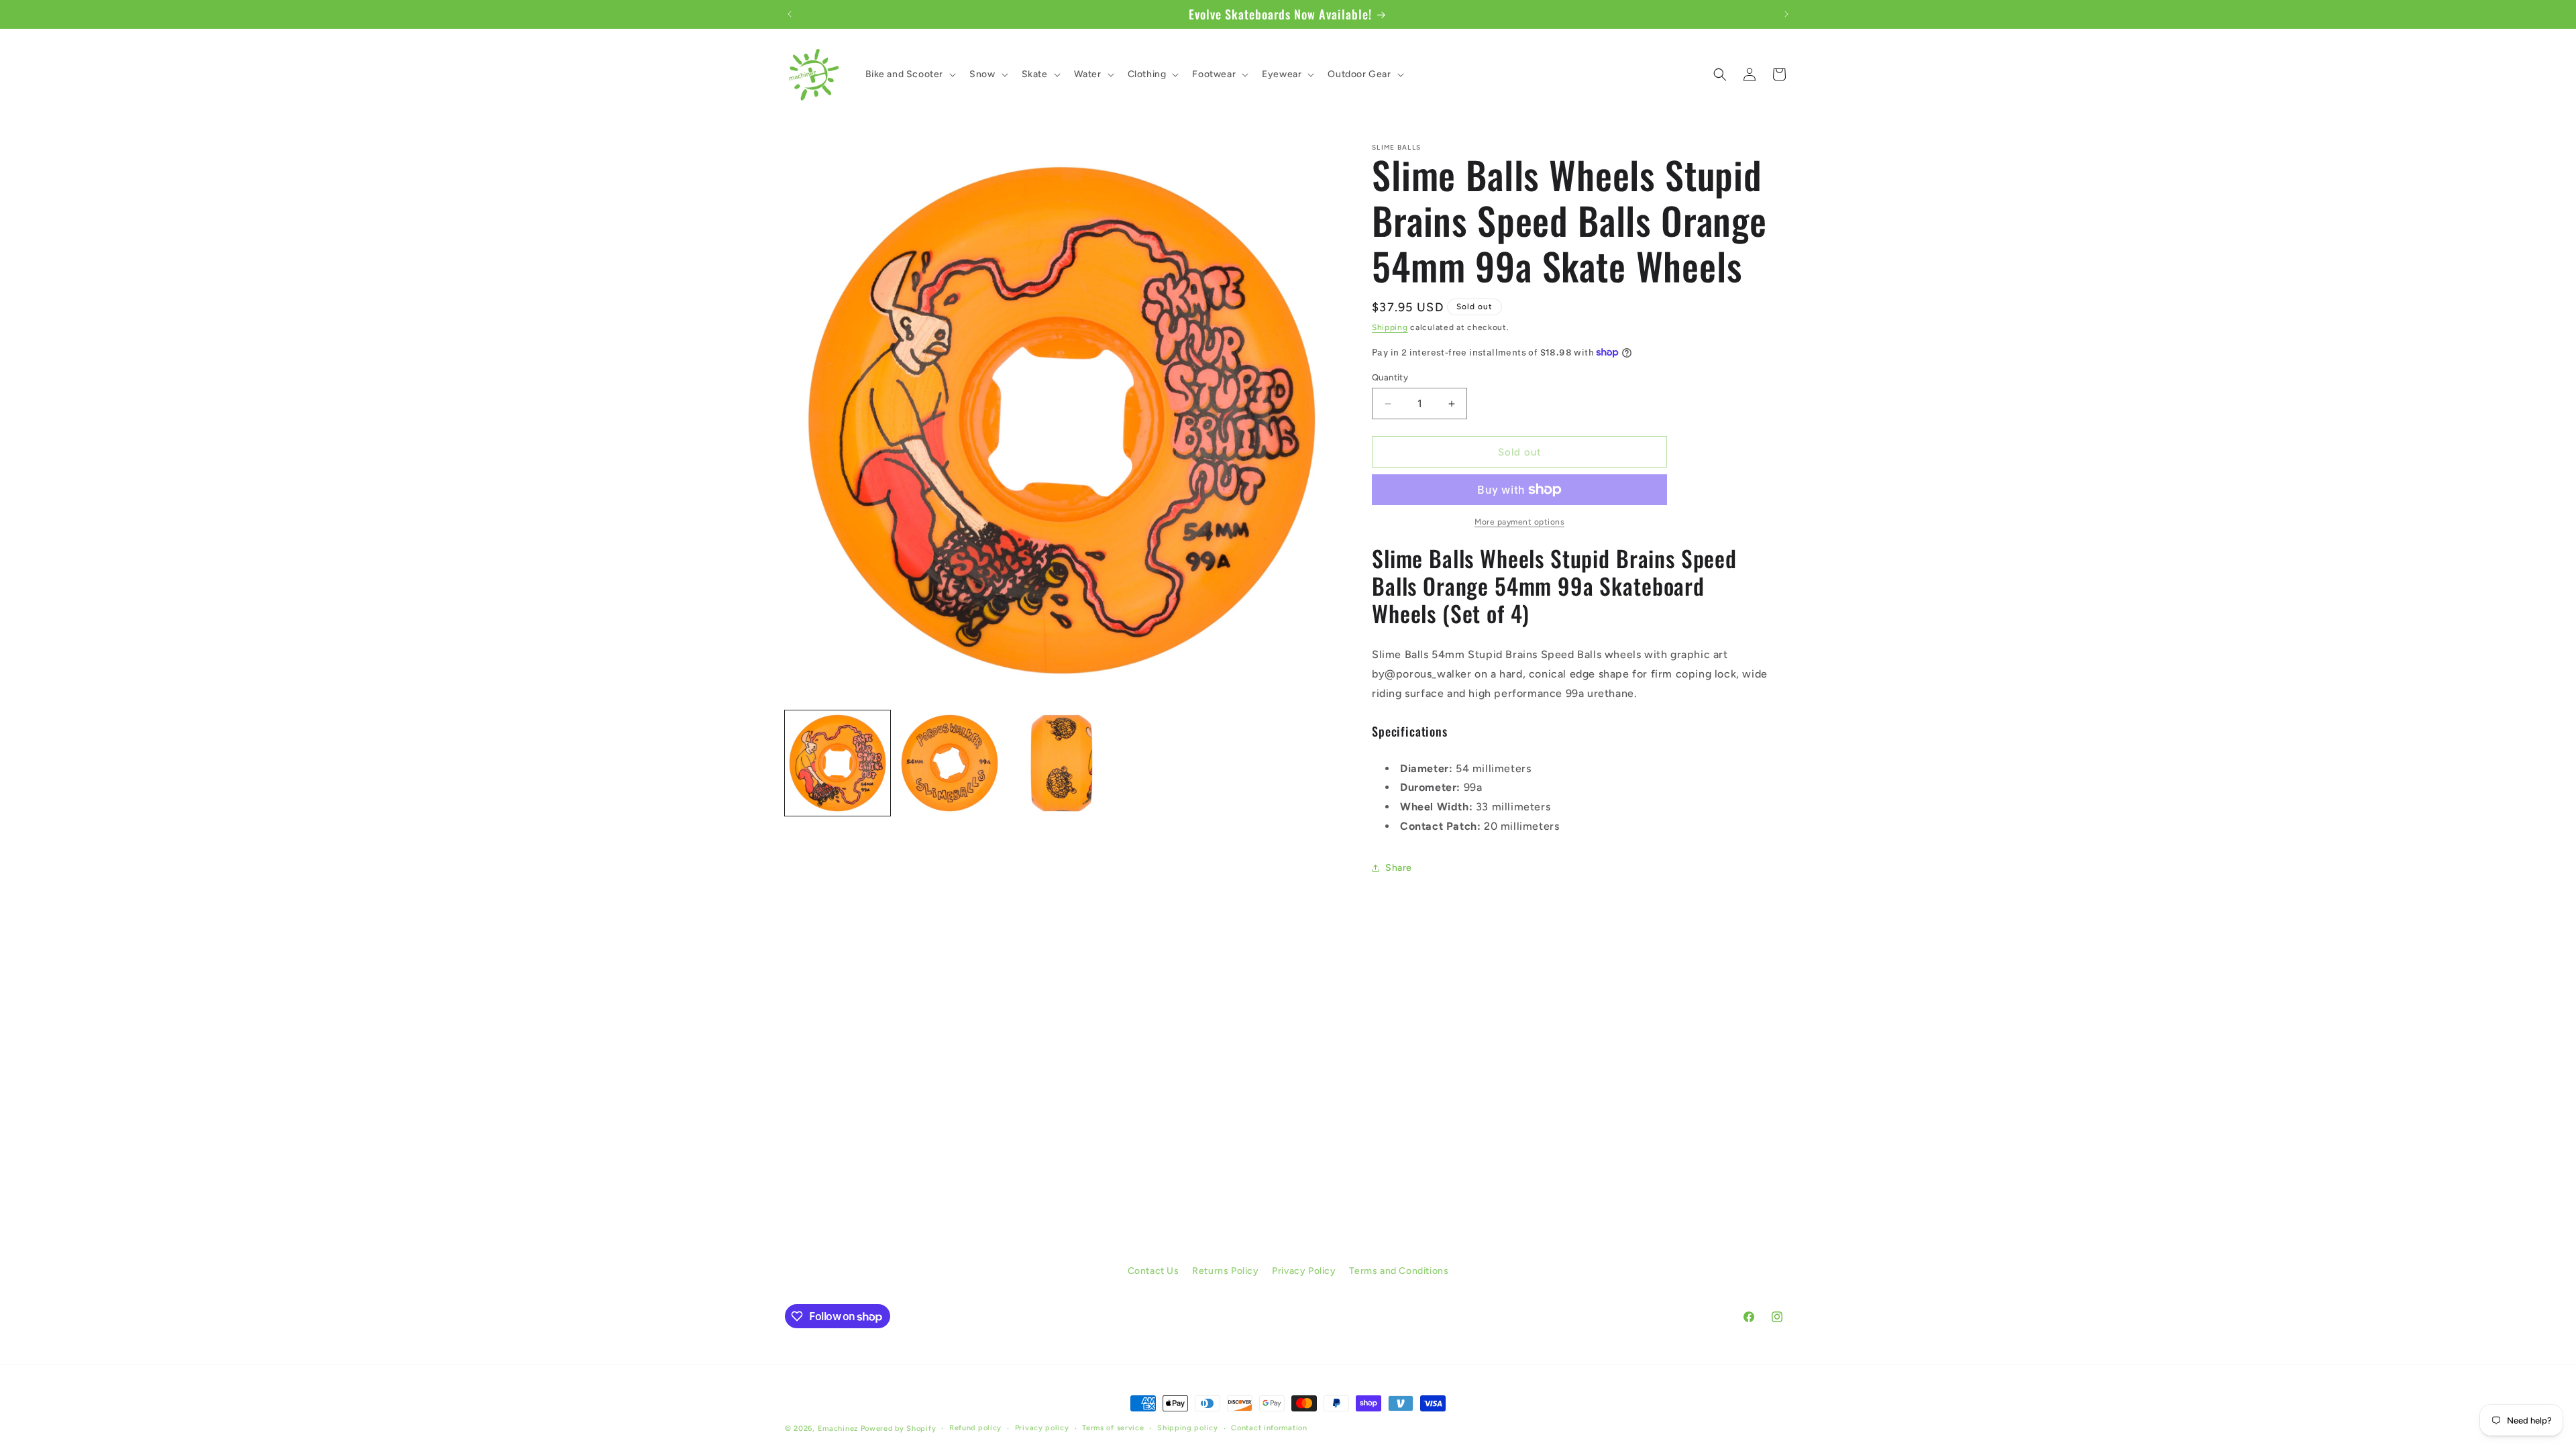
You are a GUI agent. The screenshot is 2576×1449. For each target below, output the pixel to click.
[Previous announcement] (790, 14)
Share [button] (1399, 868)
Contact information (1269, 1428)
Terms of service (1113, 1428)
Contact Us (1153, 1271)
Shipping (1390, 327)
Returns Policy (1225, 1271)
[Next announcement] (1786, 14)
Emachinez (838, 1429)
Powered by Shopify (899, 1429)
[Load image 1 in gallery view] (838, 763)
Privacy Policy (1304, 1271)
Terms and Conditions (1399, 1271)
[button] (910, 74)
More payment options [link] (1519, 522)
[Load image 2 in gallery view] (950, 763)
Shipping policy (1188, 1428)
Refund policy (975, 1428)
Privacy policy (1042, 1428)
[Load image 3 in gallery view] (1062, 763)
